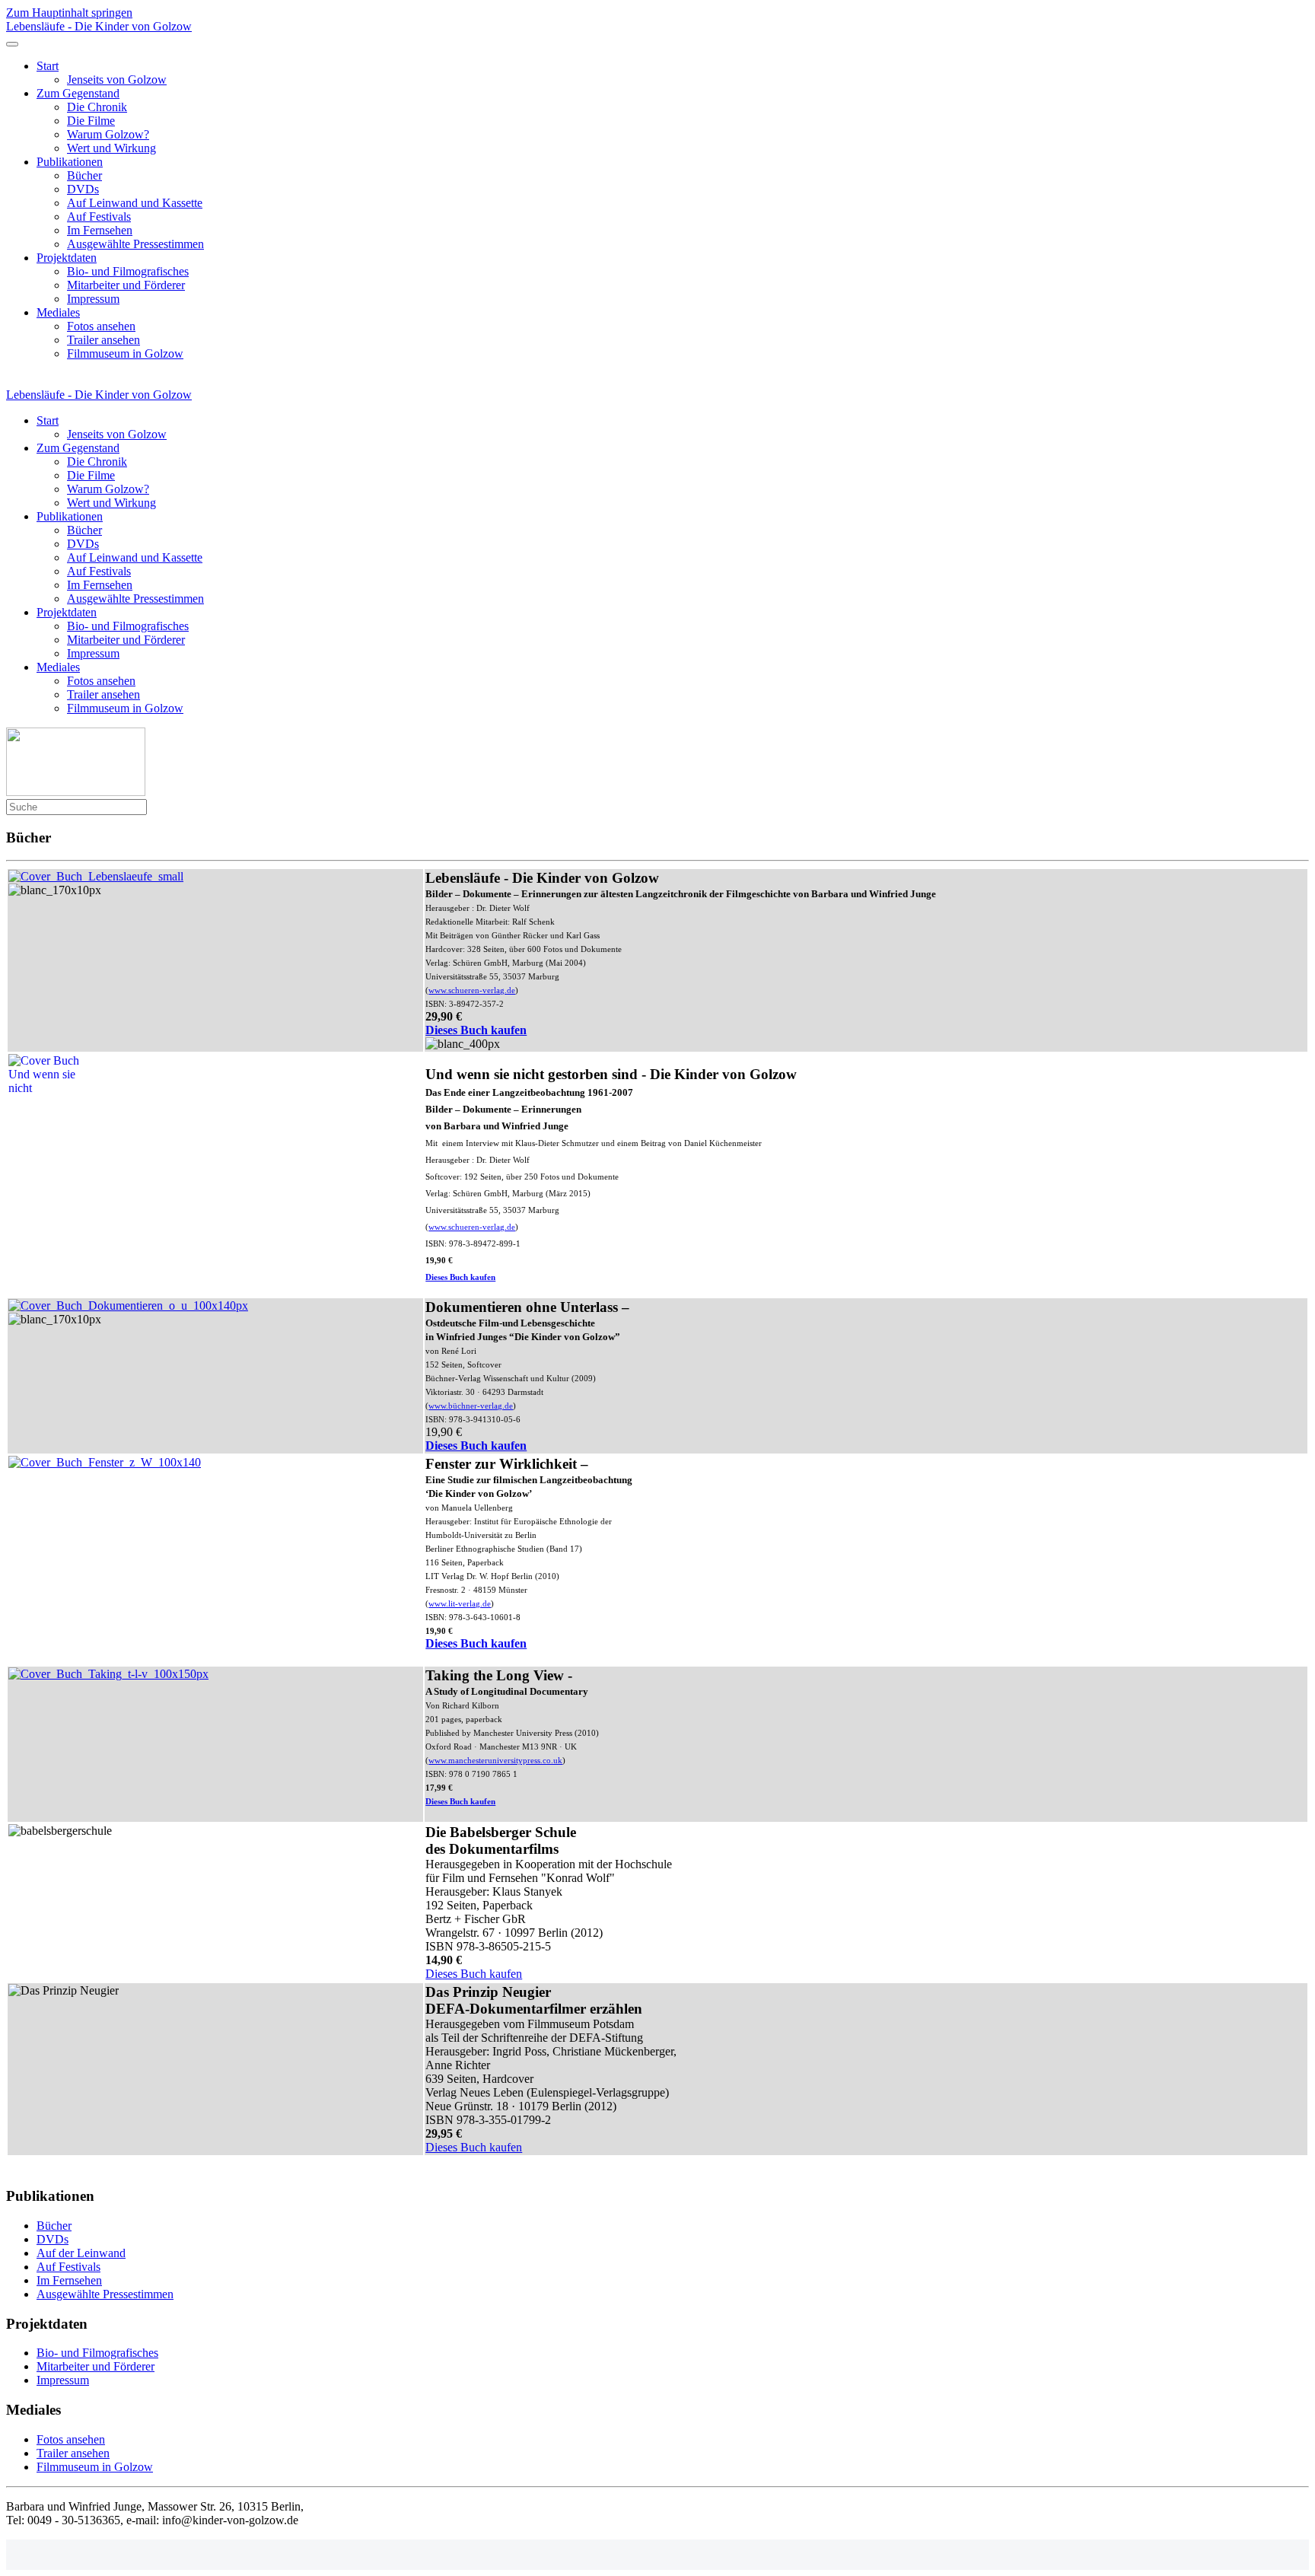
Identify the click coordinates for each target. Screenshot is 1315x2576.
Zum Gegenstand (78, 93)
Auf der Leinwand (81, 2253)
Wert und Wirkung (111, 148)
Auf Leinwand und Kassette (135, 203)
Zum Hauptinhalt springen (69, 13)
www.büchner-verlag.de (471, 1406)
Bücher (84, 175)
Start (48, 66)
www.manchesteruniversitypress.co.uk (495, 1761)
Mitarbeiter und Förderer (126, 285)
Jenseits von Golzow (117, 80)
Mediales (58, 312)
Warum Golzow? (108, 134)
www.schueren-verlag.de (472, 990)
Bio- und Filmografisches (128, 271)
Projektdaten (67, 258)
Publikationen (70, 162)
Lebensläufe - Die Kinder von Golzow (99, 26)
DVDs (83, 189)
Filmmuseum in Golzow (125, 353)
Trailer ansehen (103, 340)
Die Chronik (97, 107)
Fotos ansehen (101, 326)
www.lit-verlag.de (460, 1604)
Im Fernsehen (100, 230)
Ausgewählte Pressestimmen (135, 244)
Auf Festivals (99, 217)
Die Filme (91, 121)
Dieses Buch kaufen (476, 1030)
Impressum (93, 299)
